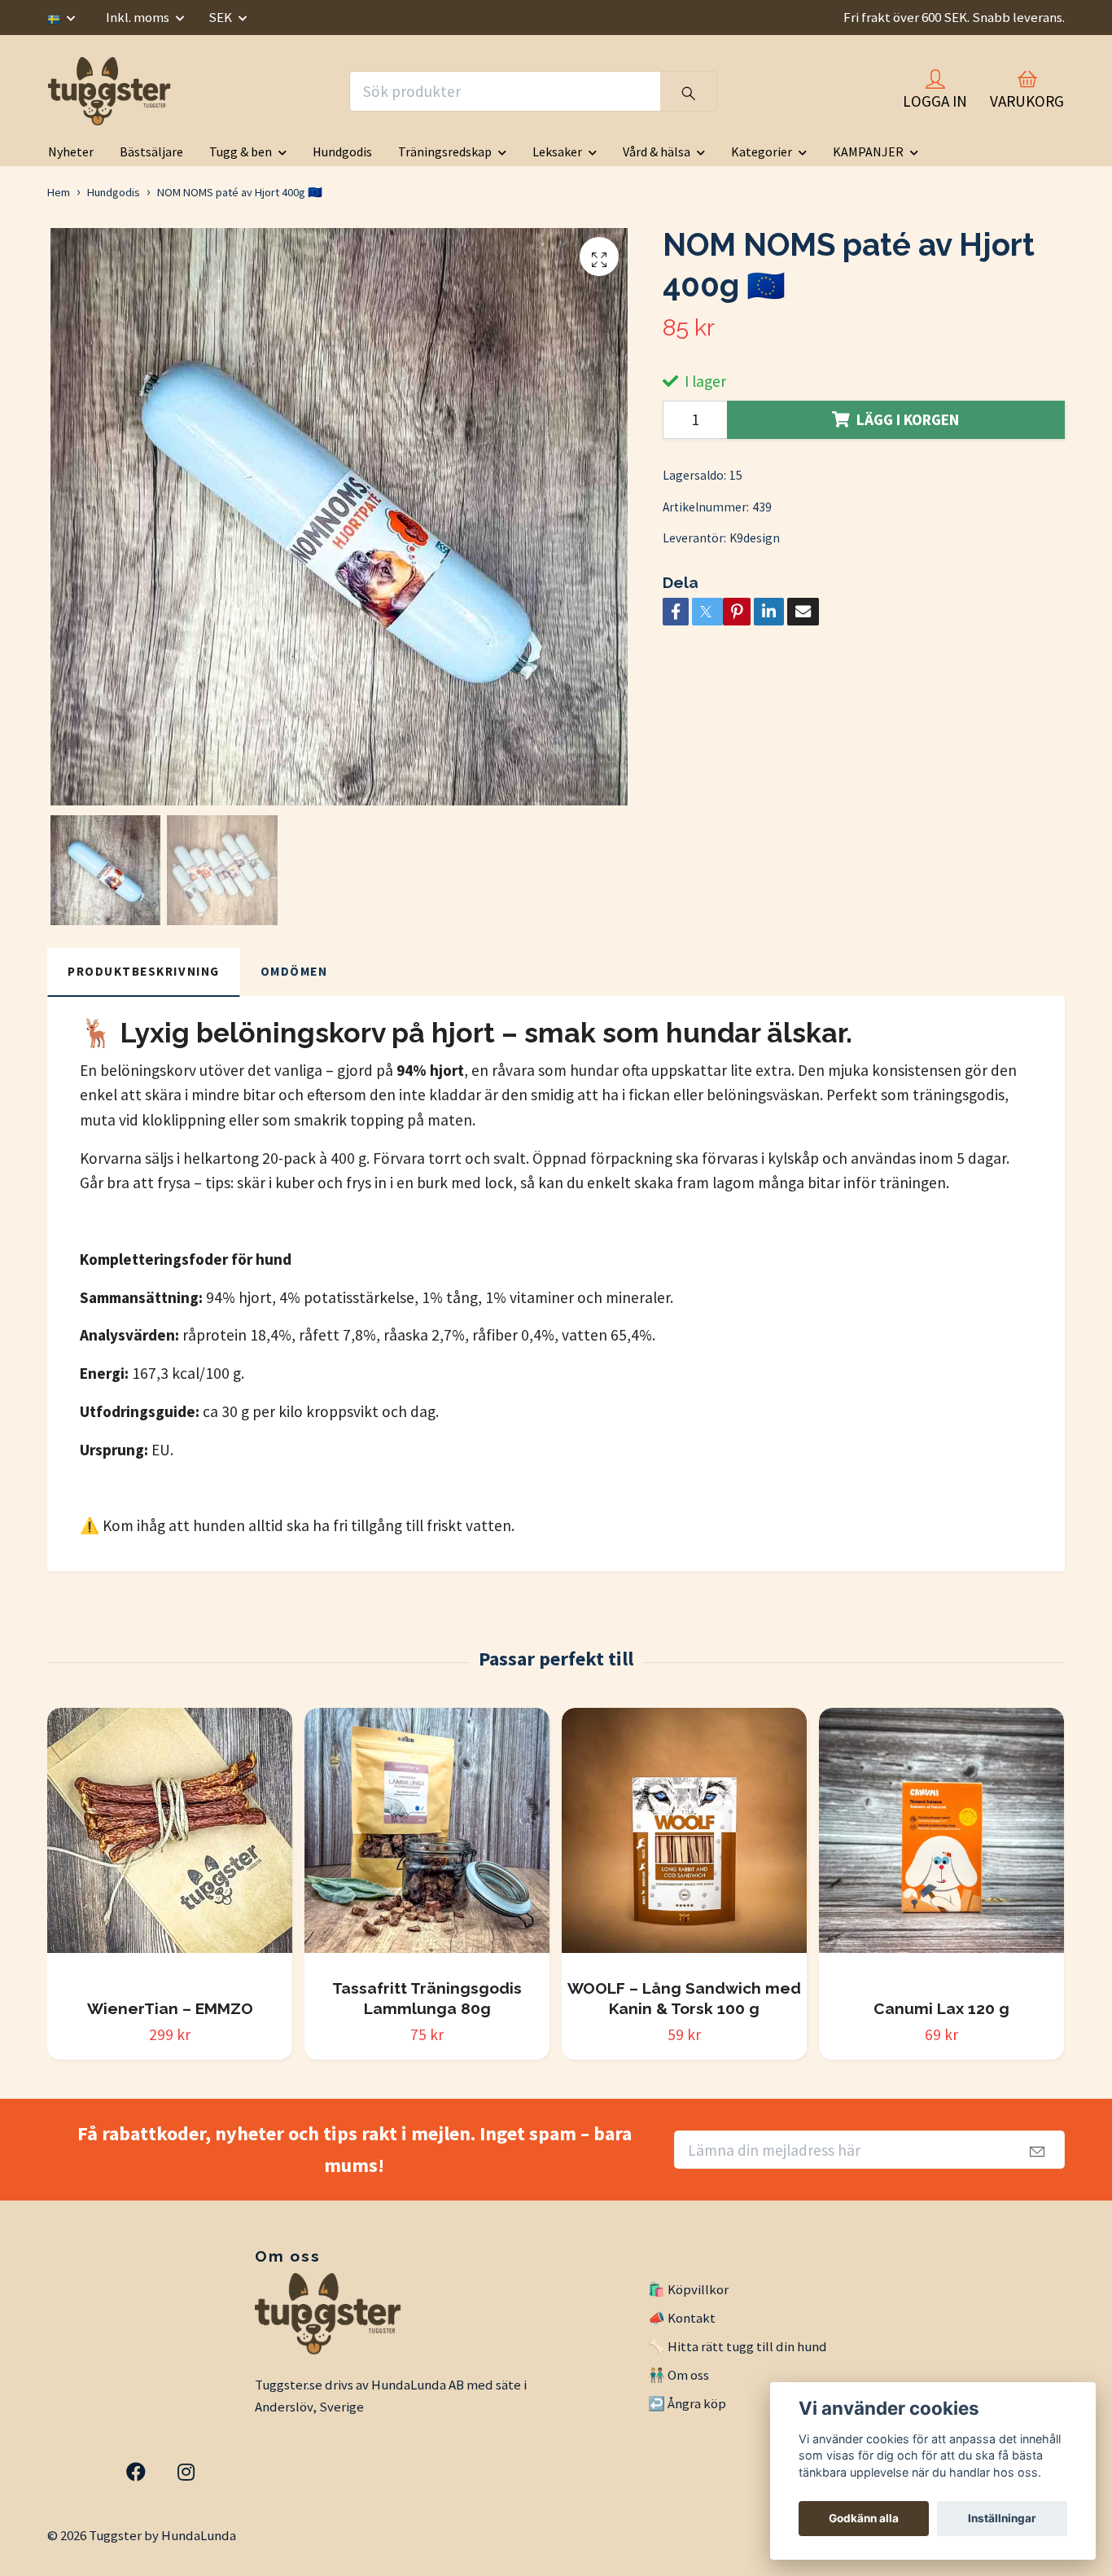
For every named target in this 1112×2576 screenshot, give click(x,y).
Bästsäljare (151, 151)
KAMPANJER (868, 151)
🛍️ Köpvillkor (688, 2289)
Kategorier (762, 151)
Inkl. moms (139, 17)
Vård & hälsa (657, 151)
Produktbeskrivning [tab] (144, 971)
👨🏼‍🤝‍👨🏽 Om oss (679, 2375)
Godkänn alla (864, 2518)
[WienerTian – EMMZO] (170, 1847)
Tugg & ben (241, 151)
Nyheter (71, 151)
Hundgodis (342, 151)
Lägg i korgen (908, 419)
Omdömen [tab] (294, 971)
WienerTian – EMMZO (170, 2008)
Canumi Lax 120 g (941, 2008)
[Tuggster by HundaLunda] (112, 91)
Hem (59, 192)
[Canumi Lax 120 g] (941, 1847)
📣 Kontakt (682, 2318)
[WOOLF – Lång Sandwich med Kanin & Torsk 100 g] (684, 1837)
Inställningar (1002, 2518)
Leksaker (557, 151)
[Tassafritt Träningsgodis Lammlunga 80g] (427, 1837)
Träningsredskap (445, 151)
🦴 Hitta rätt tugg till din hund (738, 2346)
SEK (221, 17)
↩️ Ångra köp (687, 2403)
